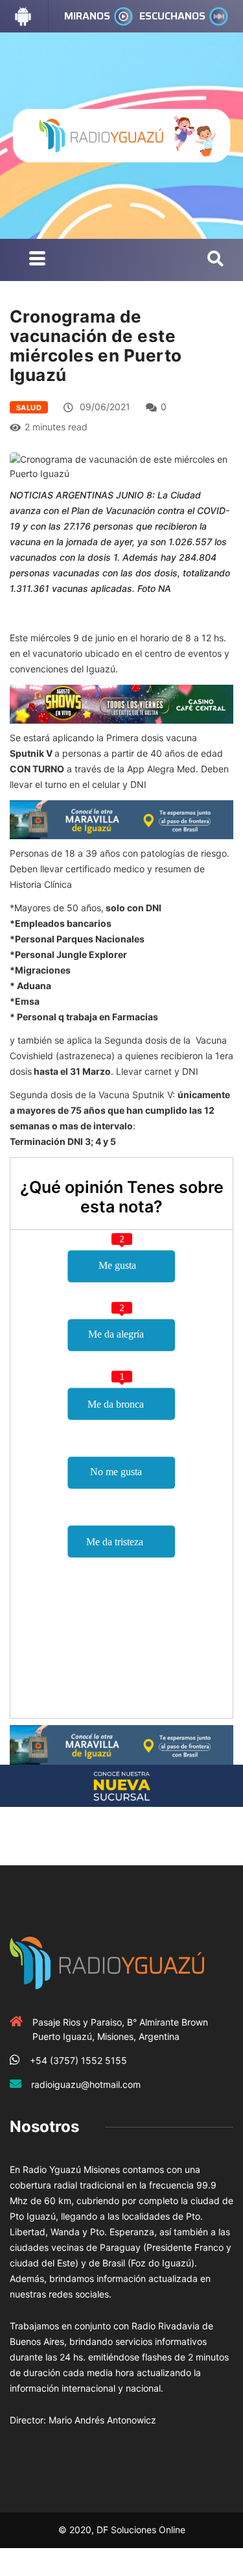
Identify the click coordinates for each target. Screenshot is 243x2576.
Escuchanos (172, 16)
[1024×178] (121, 1785)
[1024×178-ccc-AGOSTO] (121, 703)
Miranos (87, 16)
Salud (29, 408)
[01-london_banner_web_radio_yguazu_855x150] (121, 819)
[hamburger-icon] (37, 260)
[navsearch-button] (215, 260)
